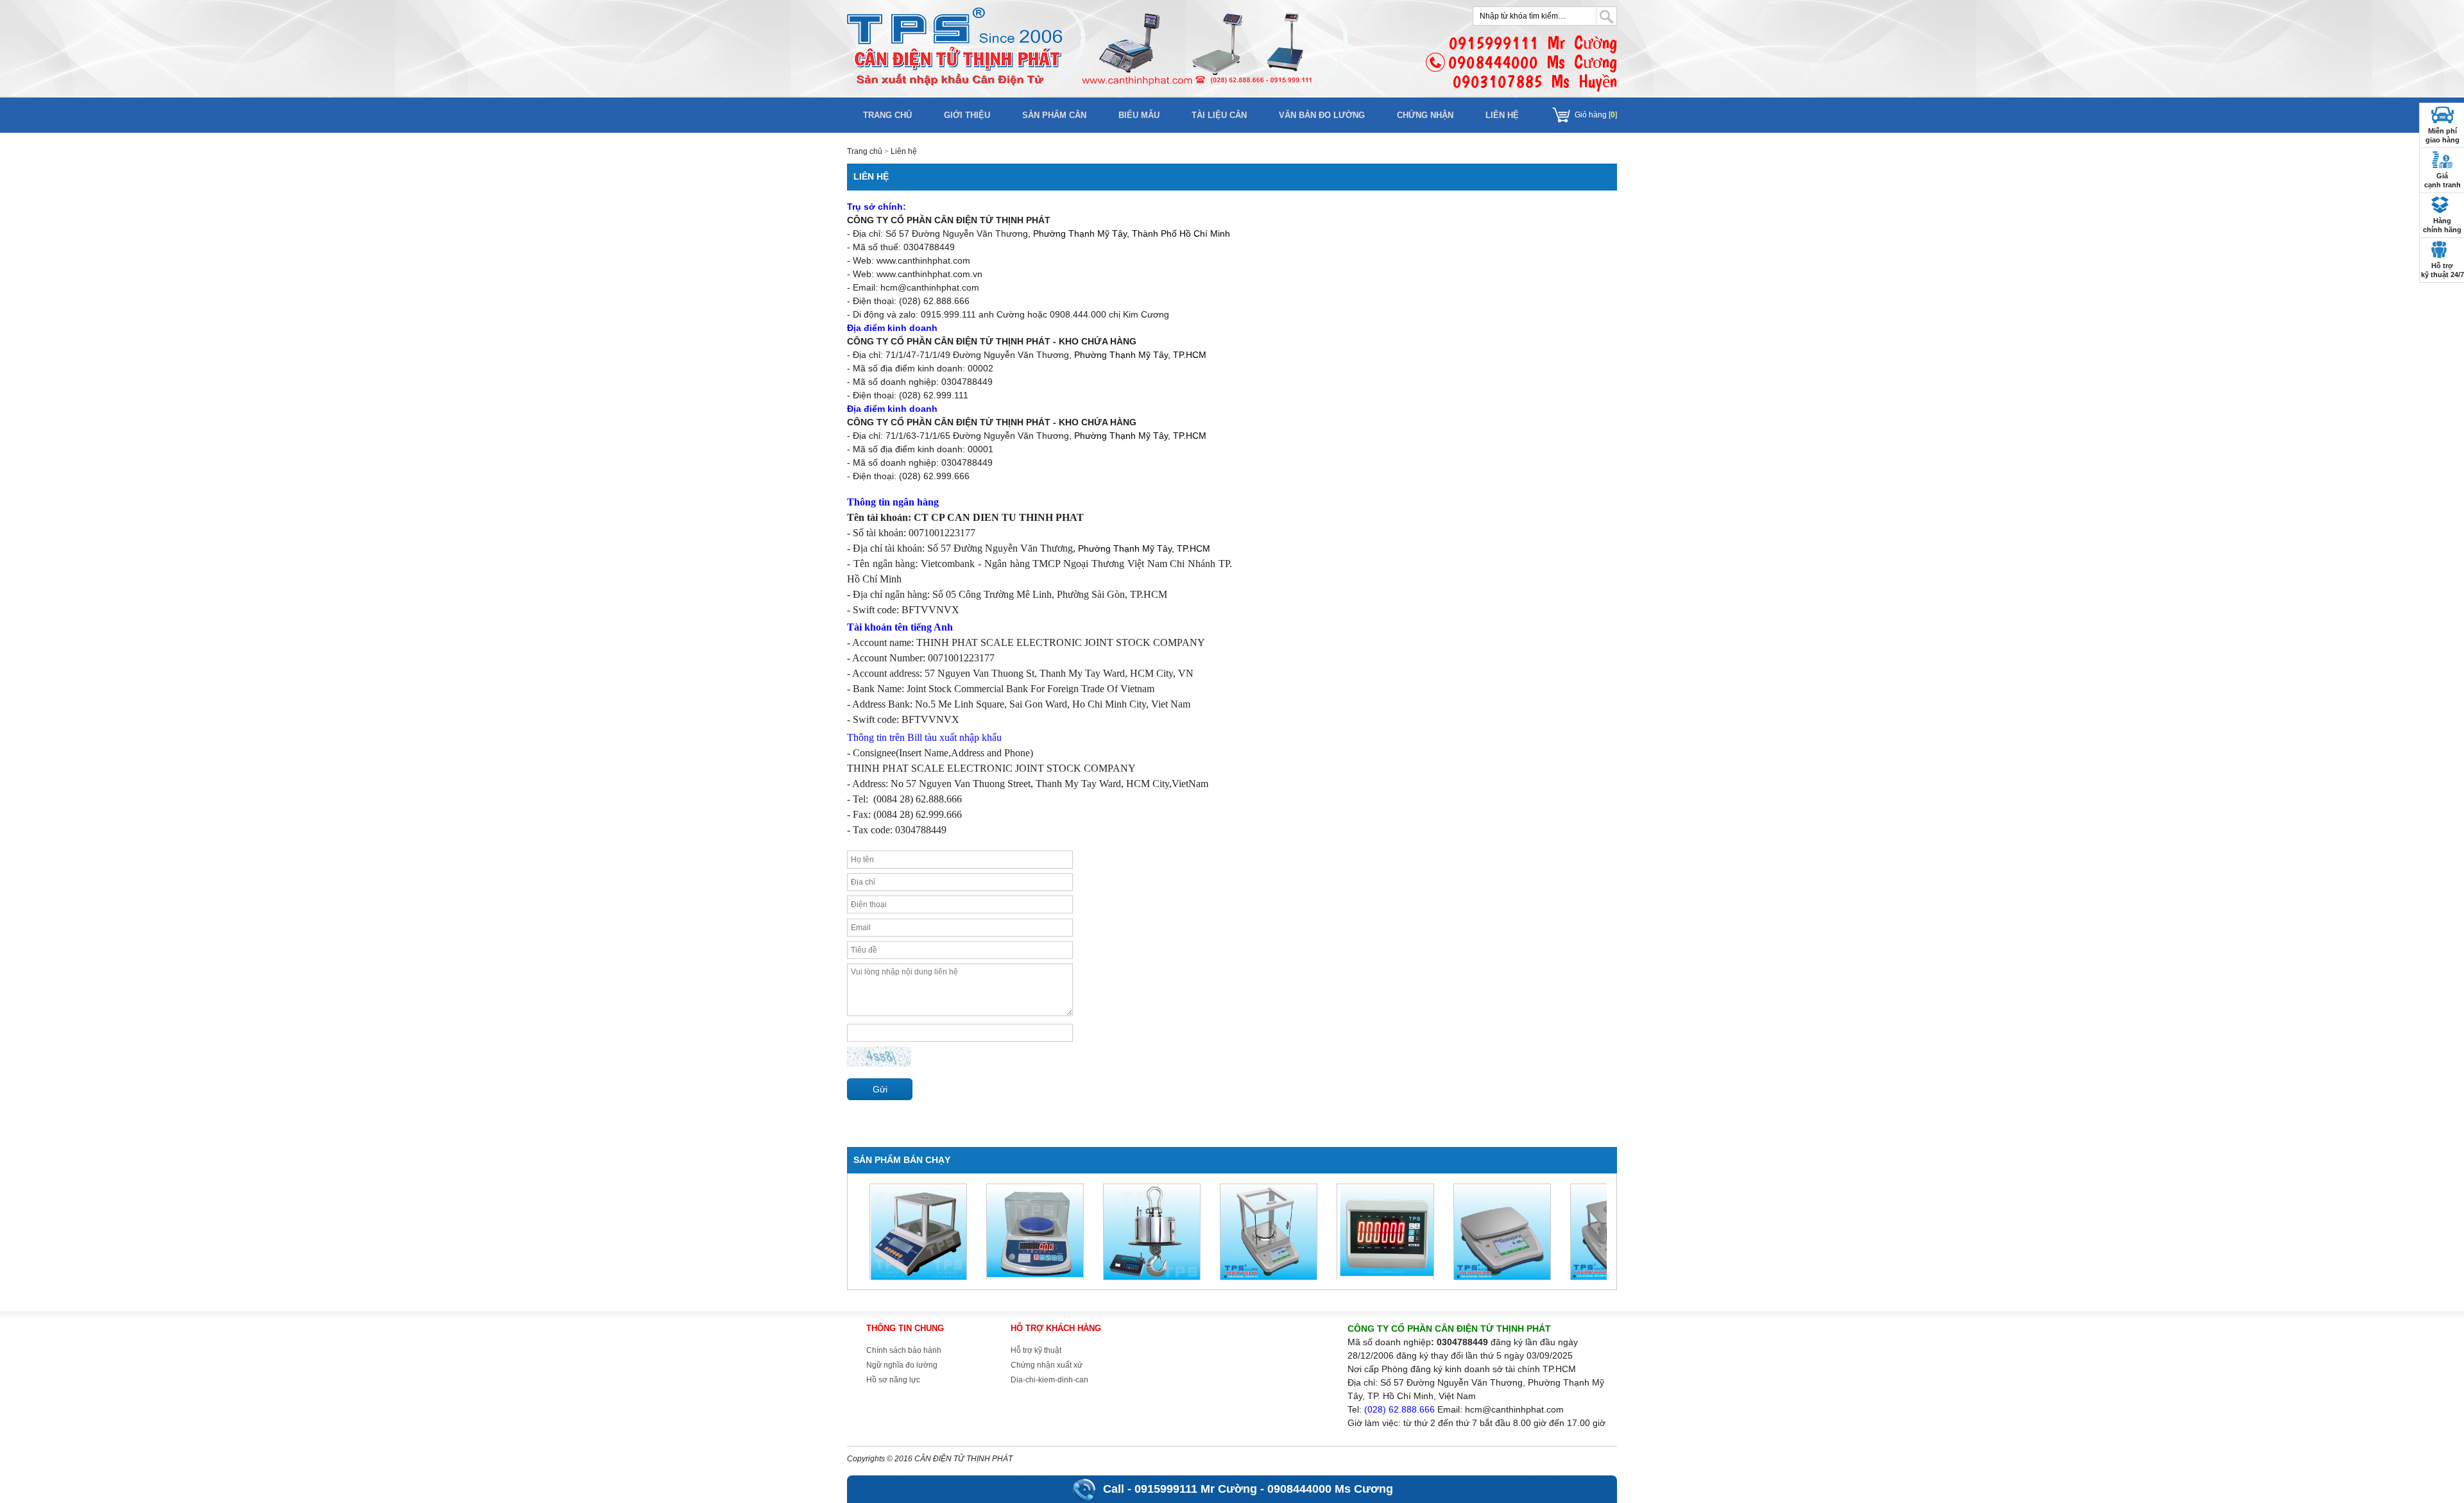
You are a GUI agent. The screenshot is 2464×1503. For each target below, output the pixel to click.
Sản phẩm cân (1054, 115)
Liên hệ (1502, 115)
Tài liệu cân (1219, 115)
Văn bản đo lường (1322, 115)
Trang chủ (887, 115)
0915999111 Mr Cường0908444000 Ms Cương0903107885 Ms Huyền (1533, 62)
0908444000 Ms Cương (1330, 1489)
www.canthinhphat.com (923, 260)
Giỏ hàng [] (1596, 115)
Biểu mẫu (1139, 115)
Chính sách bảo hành (904, 1350)
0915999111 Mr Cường (1196, 1489)
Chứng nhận (1425, 115)
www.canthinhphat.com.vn (929, 274)
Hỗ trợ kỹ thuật (1036, 1350)
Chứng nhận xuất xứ (1047, 1365)
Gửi (880, 1089)
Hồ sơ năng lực (893, 1380)
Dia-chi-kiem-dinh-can (1049, 1380)
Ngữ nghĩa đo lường (902, 1365)
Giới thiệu (967, 115)
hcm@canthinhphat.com (930, 287)
